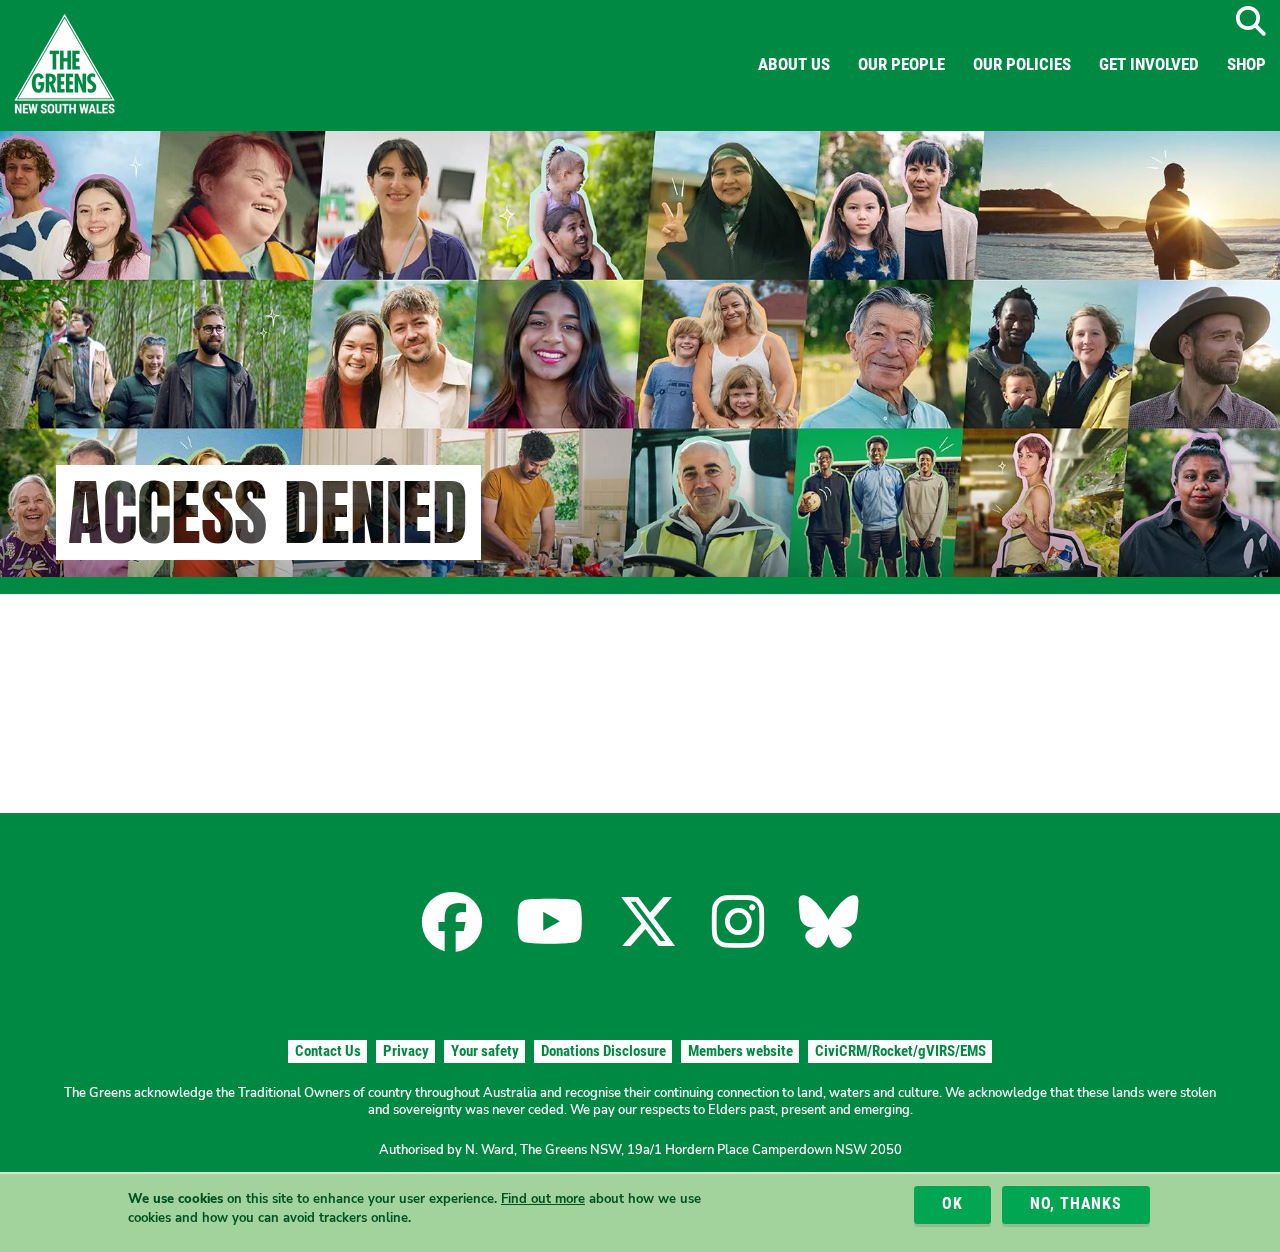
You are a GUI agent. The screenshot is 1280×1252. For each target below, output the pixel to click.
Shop (1246, 64)
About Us (794, 64)
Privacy (406, 1051)
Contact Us (328, 1051)
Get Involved (1149, 64)
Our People (901, 64)
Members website (740, 1051)
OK (952, 1204)
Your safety (485, 1051)
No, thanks (1076, 1204)
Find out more (543, 1199)
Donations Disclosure (603, 1051)
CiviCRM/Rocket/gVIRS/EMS (900, 1051)
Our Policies (1022, 64)
